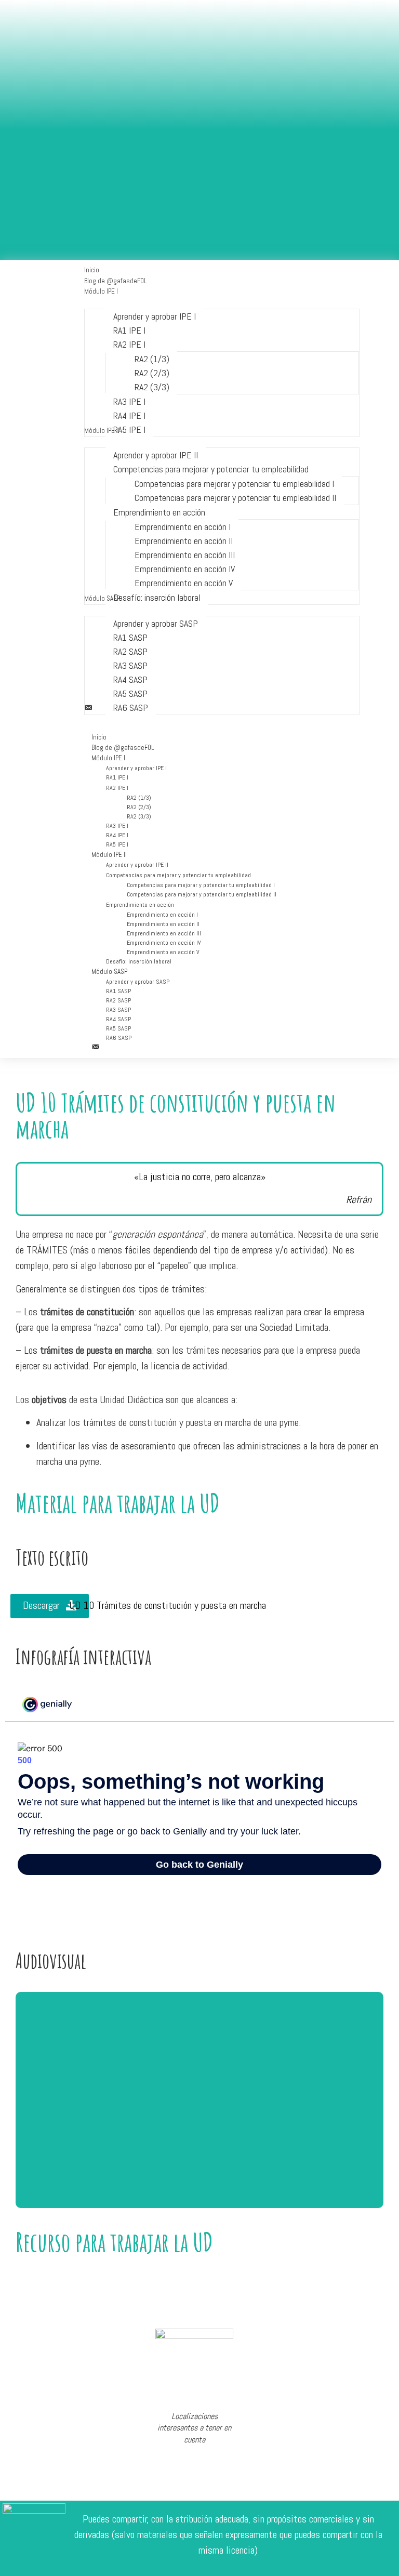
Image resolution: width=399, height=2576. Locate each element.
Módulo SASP (109, 972)
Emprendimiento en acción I (162, 915)
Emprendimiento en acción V (163, 952)
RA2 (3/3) (139, 816)
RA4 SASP (118, 1019)
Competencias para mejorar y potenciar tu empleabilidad (178, 875)
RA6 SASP (119, 1038)
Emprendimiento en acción (140, 905)
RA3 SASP (118, 1010)
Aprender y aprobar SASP (138, 982)
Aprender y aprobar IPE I (136, 768)
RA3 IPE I (117, 826)
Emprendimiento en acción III (164, 933)
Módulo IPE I (108, 758)
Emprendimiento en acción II (163, 924)
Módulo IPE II (109, 855)
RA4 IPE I (117, 835)
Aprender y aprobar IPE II (137, 865)
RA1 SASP (118, 991)
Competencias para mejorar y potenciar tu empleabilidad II (202, 894)
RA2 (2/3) (139, 807)
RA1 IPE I (117, 777)
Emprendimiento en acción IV (164, 943)
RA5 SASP (118, 1028)
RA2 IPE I (117, 788)
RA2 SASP (118, 1000)
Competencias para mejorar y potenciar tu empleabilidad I (201, 885)
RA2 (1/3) (139, 798)
